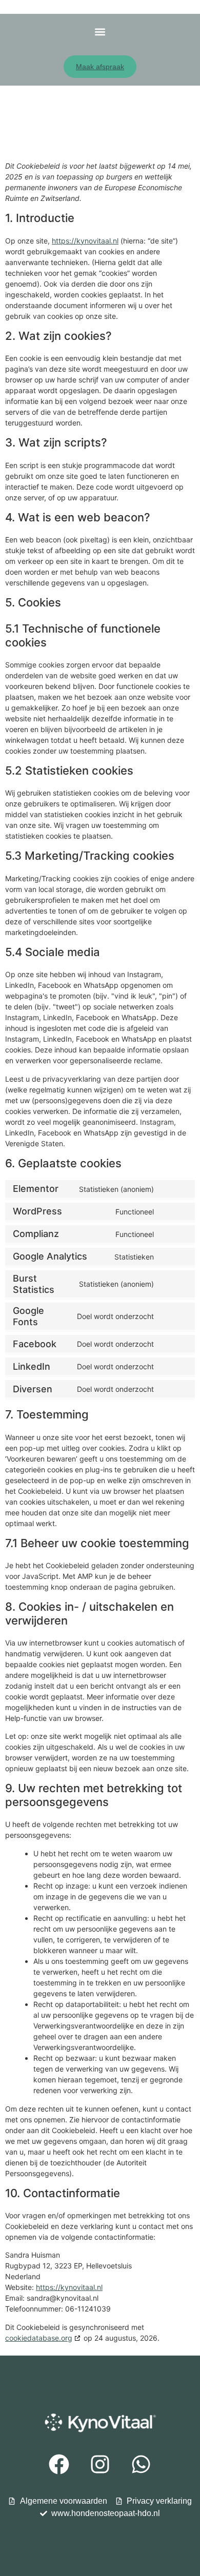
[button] (100, 32)
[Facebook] (59, 2464)
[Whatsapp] (141, 2464)
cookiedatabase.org (39, 2338)
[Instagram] (100, 2464)
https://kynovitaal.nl (85, 241)
